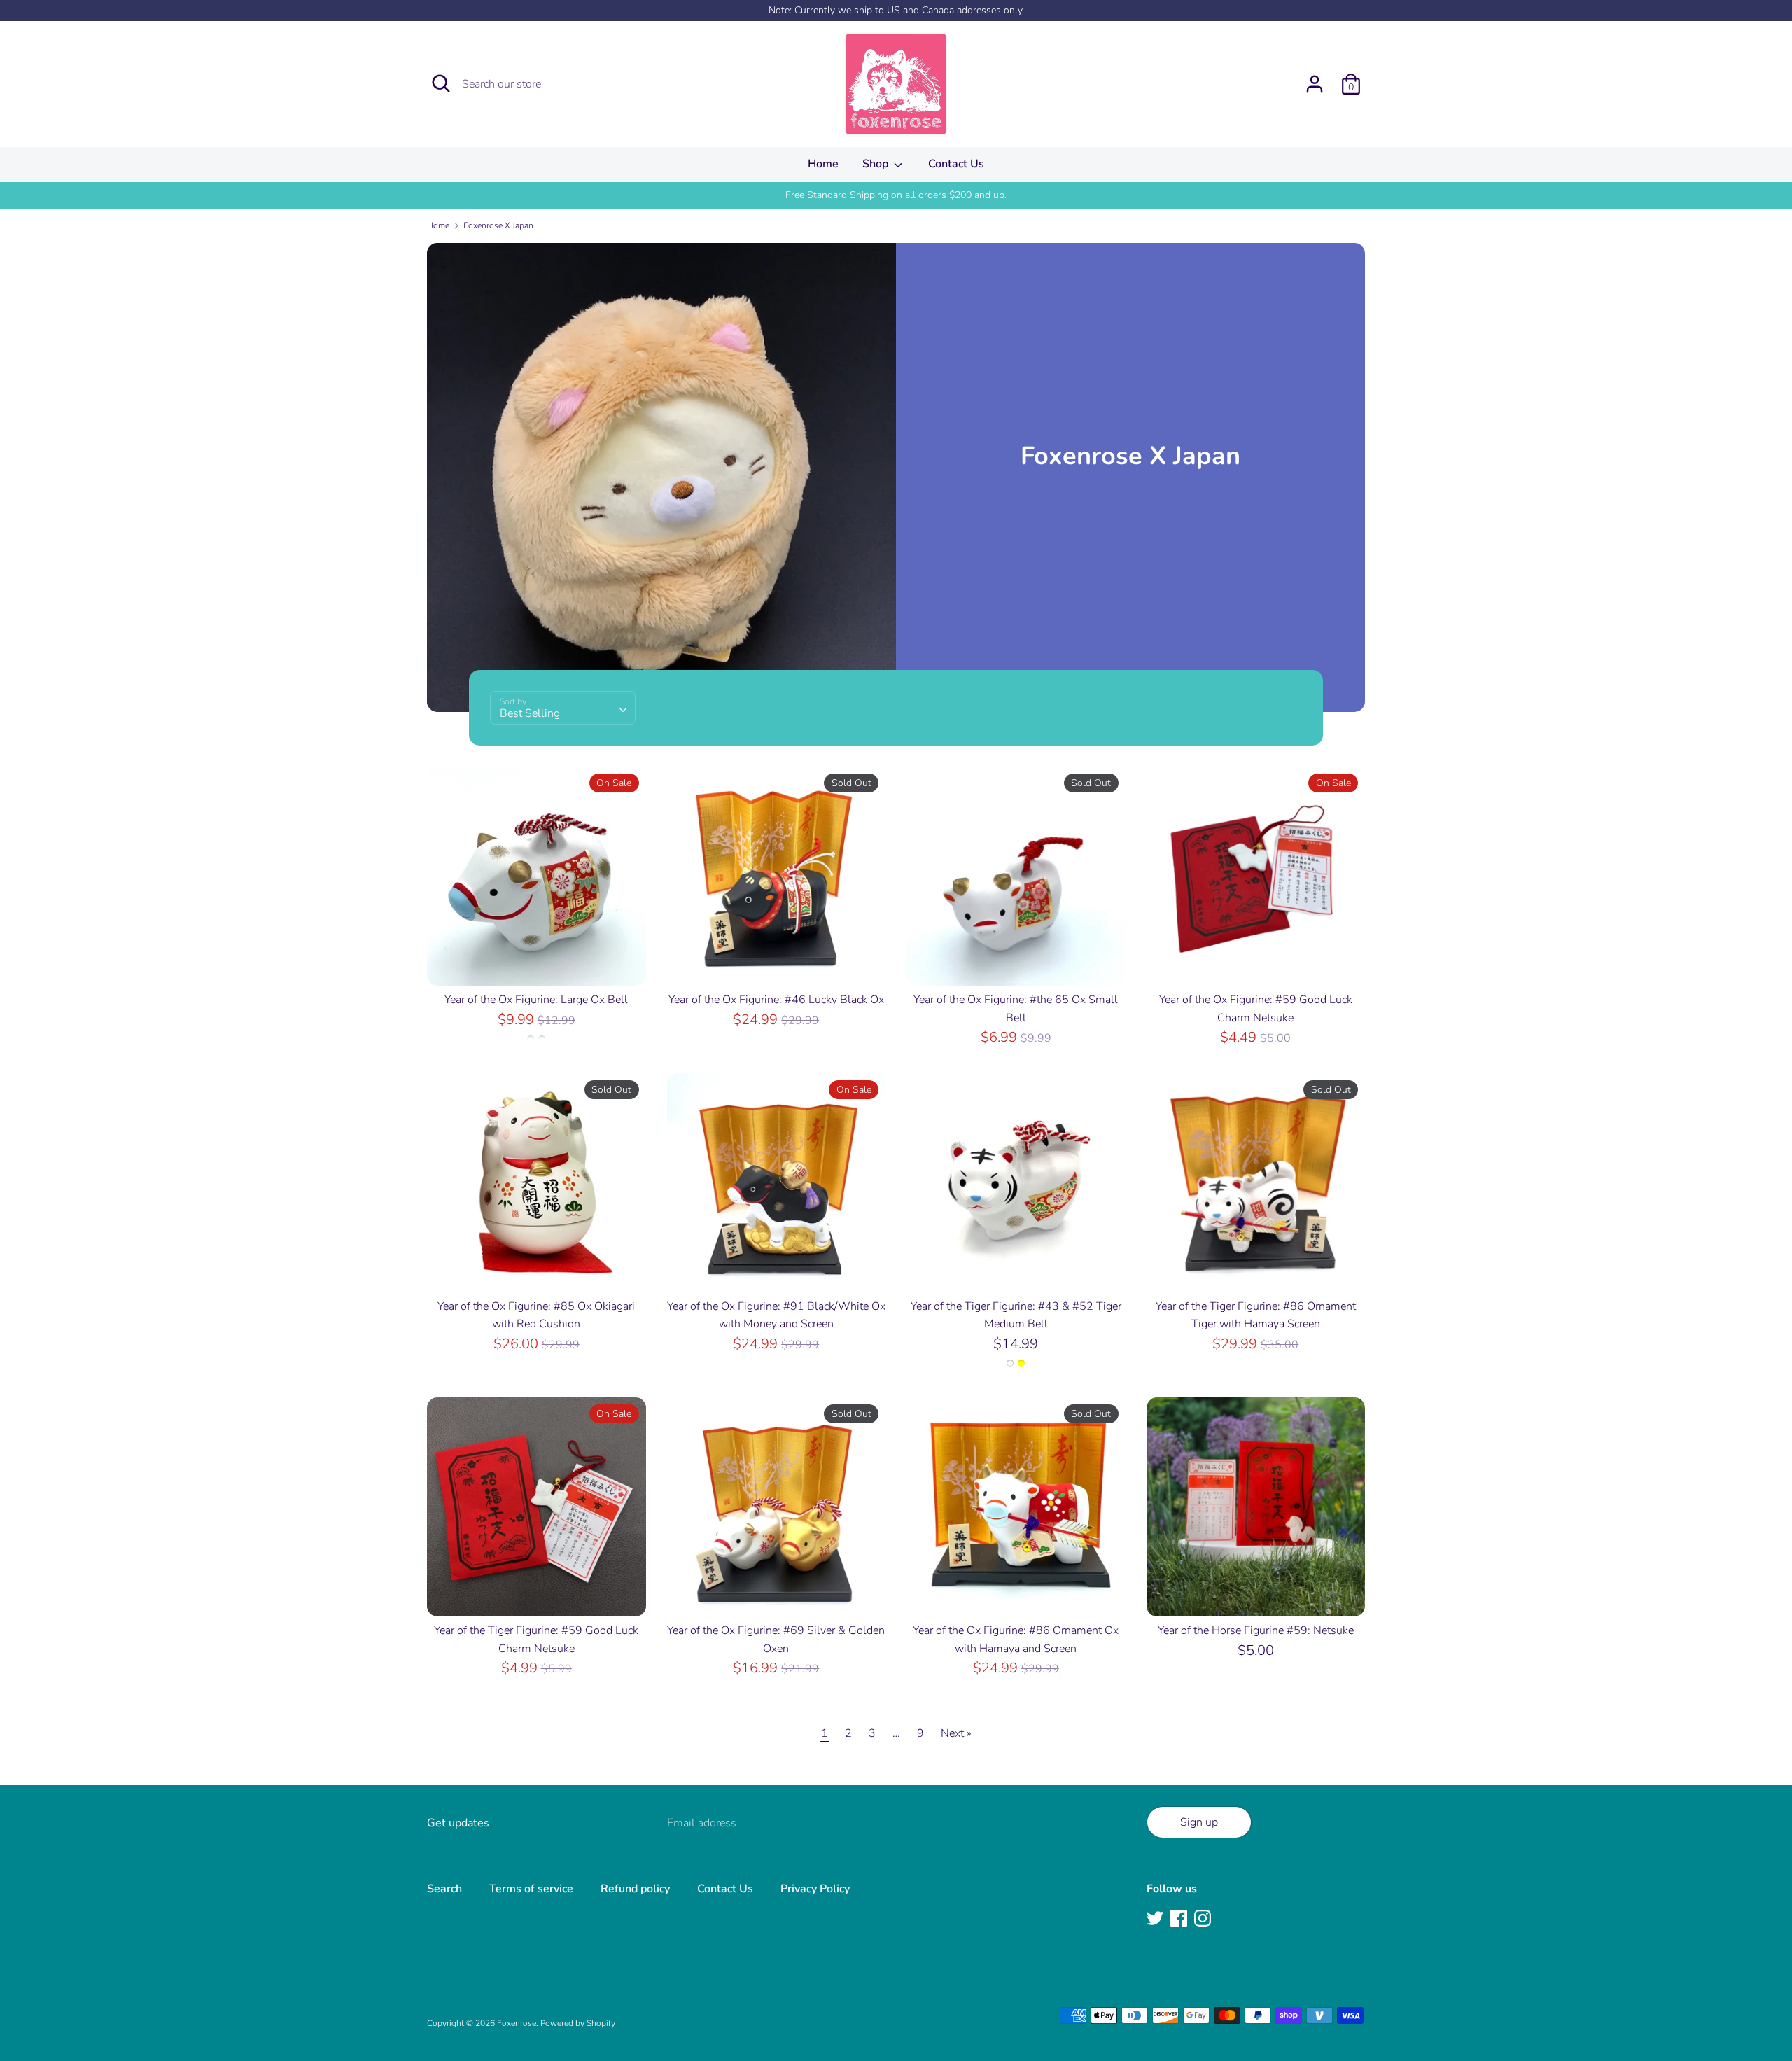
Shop (877, 164)
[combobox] (563, 708)
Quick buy (537, 963)
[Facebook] (1179, 1917)
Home (823, 164)
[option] (896, 195)
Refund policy (635, 1889)
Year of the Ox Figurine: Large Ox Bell (536, 1000)
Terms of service (531, 1889)
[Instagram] (1203, 1917)
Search (444, 1889)
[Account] (1315, 78)
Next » (956, 1733)
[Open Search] (441, 83)
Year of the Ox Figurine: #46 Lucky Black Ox (776, 1000)
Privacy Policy (815, 1889)
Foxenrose (517, 2023)
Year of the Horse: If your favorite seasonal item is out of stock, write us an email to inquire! (896, 195)
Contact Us (956, 164)
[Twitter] (1155, 1917)
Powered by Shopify (578, 2023)
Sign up (1199, 1822)
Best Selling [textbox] (530, 713)
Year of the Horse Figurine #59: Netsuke (1256, 1630)
